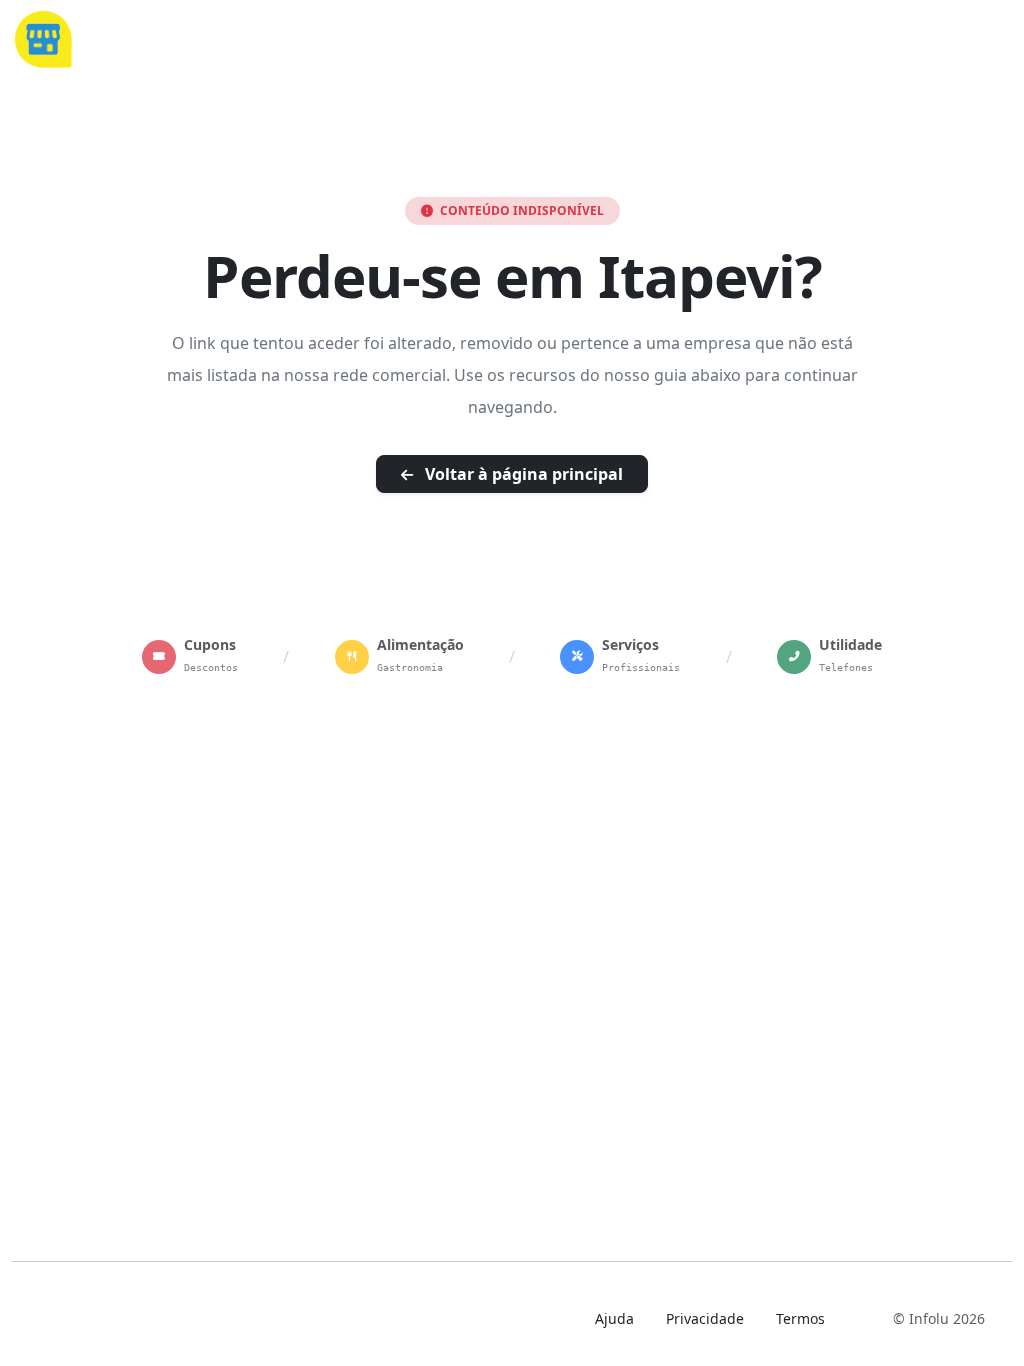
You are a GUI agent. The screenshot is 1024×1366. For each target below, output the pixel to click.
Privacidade (705, 1318)
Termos (800, 1318)
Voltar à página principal (522, 474)
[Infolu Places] (42, 37)
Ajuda (614, 1318)
